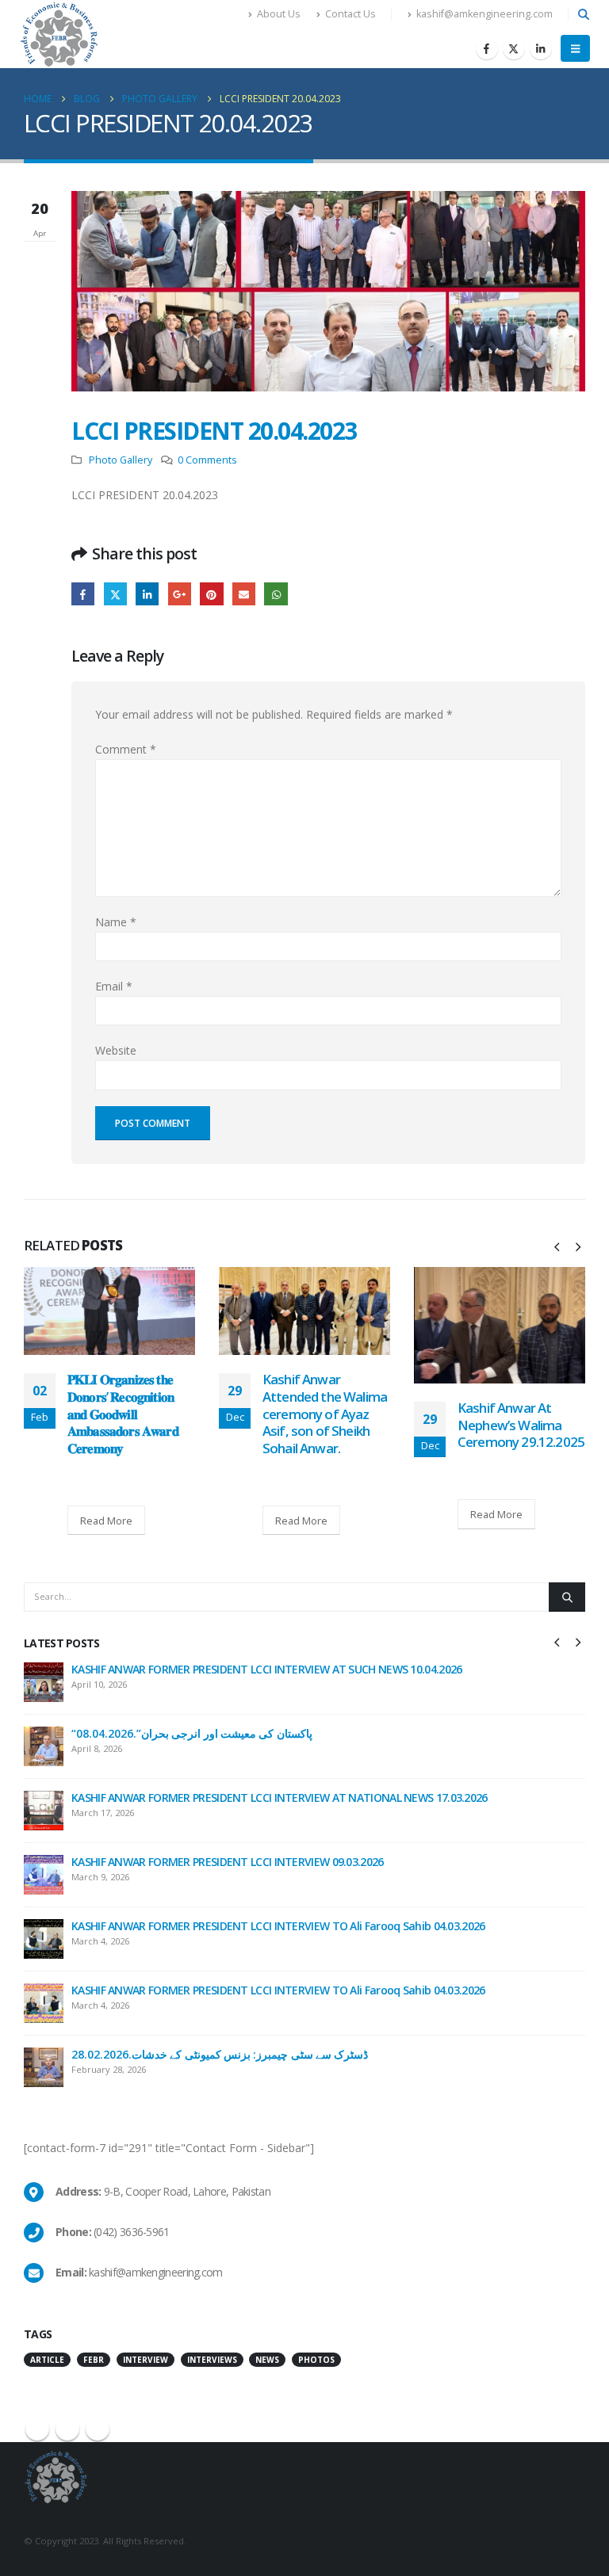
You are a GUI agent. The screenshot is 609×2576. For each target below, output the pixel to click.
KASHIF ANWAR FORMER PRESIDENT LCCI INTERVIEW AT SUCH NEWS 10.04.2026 (266, 1669)
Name (116, 922)
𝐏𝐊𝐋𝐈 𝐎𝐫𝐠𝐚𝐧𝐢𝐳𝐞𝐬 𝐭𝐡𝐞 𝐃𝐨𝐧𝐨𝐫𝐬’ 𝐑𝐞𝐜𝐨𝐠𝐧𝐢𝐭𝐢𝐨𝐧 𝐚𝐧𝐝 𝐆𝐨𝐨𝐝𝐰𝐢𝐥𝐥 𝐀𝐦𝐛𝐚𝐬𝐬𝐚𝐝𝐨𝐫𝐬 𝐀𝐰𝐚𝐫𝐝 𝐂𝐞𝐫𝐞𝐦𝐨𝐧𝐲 (123, 1414)
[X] (514, 48)
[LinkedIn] (541, 48)
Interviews (212, 2360)
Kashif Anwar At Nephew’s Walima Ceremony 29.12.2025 (521, 1425)
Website (116, 1050)
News (267, 2360)
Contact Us (350, 14)
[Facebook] (487, 48)
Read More (106, 1521)
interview (146, 2360)
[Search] (567, 1597)
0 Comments (207, 460)
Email (244, 594)
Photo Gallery (121, 460)
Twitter (115, 594)
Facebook (83, 594)
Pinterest (211, 594)
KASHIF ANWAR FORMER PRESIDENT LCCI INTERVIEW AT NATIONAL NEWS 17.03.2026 (280, 1797)
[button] (583, 14)
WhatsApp (276, 594)
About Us (279, 14)
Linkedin (98, 2429)
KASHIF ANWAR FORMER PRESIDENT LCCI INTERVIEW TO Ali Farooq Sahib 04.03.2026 (278, 1926)
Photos (316, 2360)
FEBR (94, 2360)
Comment (126, 749)
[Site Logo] (59, 34)
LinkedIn (147, 594)
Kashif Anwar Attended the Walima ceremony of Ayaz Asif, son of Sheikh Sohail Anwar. (325, 1414)
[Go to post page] (109, 1311)
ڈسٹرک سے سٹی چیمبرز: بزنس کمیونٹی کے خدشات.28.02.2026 (220, 2054)
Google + (180, 594)
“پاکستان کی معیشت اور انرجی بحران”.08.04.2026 (192, 1733)
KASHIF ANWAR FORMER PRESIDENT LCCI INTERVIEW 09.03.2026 (228, 1862)
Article (47, 2360)
